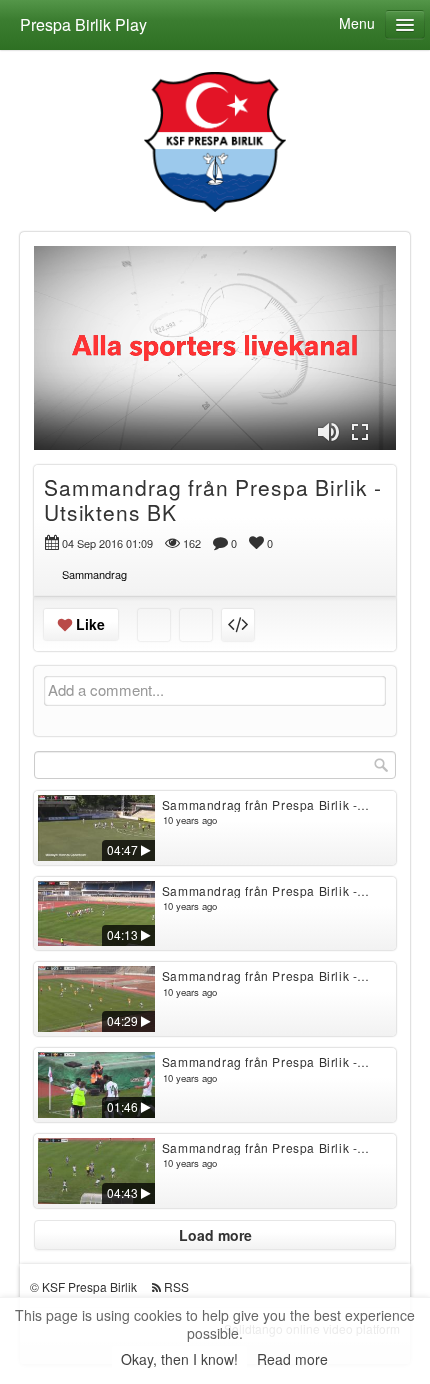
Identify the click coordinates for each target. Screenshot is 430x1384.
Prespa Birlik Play (83, 24)
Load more (215, 1235)
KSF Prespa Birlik (89, 1286)
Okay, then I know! (179, 1359)
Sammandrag (94, 574)
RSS (176, 1286)
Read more (292, 1359)
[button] (328, 432)
